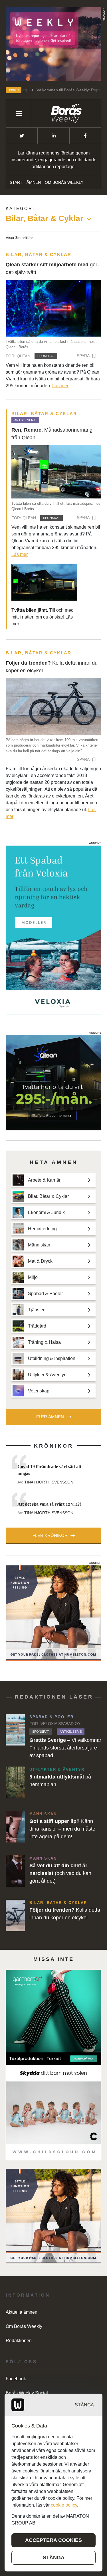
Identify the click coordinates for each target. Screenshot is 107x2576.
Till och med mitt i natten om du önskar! (43, 617)
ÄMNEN (34, 182)
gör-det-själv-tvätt (52, 268)
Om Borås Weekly (24, 2326)
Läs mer (60, 386)
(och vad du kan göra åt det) (60, 1873)
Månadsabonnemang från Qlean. (52, 434)
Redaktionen (19, 2341)
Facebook (16, 2379)
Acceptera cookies (53, 2540)
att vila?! (49, 1504)
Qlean (24, 356)
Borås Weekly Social (27, 2393)
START (16, 182)
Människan (43, 1814)
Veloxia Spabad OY (60, 1724)
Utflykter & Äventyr (57, 1770)
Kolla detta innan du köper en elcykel (52, 667)
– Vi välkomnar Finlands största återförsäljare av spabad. (65, 1748)
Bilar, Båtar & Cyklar (39, 254)
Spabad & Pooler (52, 1717)
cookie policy (64, 2505)
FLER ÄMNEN (50, 1417)
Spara (83, 356)
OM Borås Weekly (64, 182)
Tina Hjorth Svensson (49, 1482)
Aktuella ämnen (22, 2312)
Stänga (84, 2405)
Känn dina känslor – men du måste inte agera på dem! (62, 1829)
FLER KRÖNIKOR (50, 1535)
